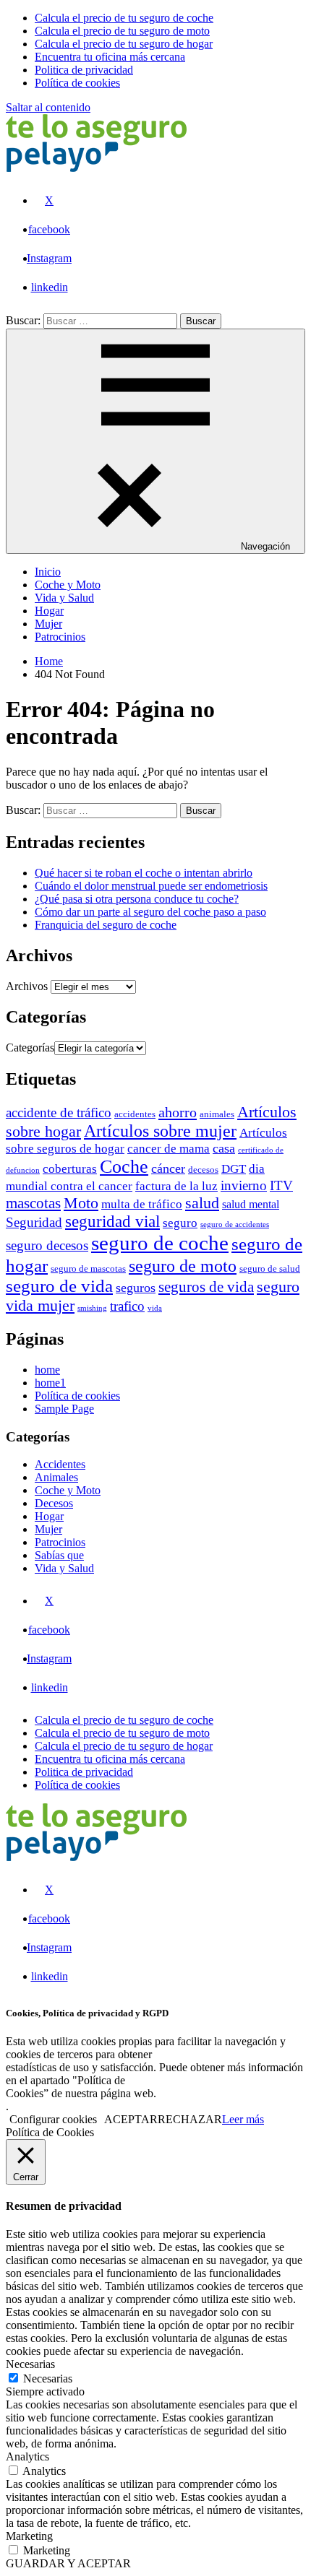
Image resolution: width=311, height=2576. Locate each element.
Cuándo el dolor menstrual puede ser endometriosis (151, 886)
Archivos (27, 986)
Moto (81, 1203)
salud (202, 1203)
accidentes (135, 1114)
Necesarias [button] (30, 2364)
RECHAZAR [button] (190, 2119)
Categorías (30, 1048)
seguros (136, 1288)
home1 (50, 1383)
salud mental (251, 1204)
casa (224, 1148)
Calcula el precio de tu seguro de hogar (124, 1746)
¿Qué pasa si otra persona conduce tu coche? (137, 899)
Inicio (48, 572)
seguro (180, 1223)
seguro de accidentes (235, 1224)
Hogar (49, 611)
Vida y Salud (64, 598)
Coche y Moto (68, 585)
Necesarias (48, 2378)
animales (217, 1114)
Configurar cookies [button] (53, 2119)
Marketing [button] (29, 2536)
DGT (234, 1168)
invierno (244, 1185)
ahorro (178, 1112)
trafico (127, 1306)
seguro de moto (183, 1266)
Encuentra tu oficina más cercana (110, 1759)
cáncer (168, 1168)
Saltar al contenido (48, 107)
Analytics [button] (27, 2456)
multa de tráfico (142, 1204)
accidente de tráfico (59, 1113)
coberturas (70, 1168)
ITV (281, 1185)
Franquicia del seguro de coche (106, 925)
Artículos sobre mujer (160, 1131)
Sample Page (64, 1409)
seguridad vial (112, 1222)
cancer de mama (169, 1148)
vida (155, 1308)
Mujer (48, 624)
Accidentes (60, 1464)
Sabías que (59, 1555)
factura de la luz (176, 1186)
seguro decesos (47, 1245)
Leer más (243, 2119)
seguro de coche (160, 1243)
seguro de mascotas (88, 1269)
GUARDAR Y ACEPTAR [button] (68, 2563)
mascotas (33, 1203)
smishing (92, 1308)
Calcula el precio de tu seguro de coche (124, 1720)
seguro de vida (59, 1286)
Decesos (54, 1503)
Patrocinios (60, 637)
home (47, 1370)
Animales (56, 1477)
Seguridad (34, 1222)
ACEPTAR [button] (131, 2119)
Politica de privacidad (84, 1772)
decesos (203, 1170)
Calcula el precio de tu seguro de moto (122, 1733)
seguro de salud (270, 1269)
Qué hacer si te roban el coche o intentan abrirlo (144, 873)
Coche (124, 1167)
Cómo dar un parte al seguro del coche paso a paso (150, 912)
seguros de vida (206, 1287)
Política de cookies (77, 1396)
